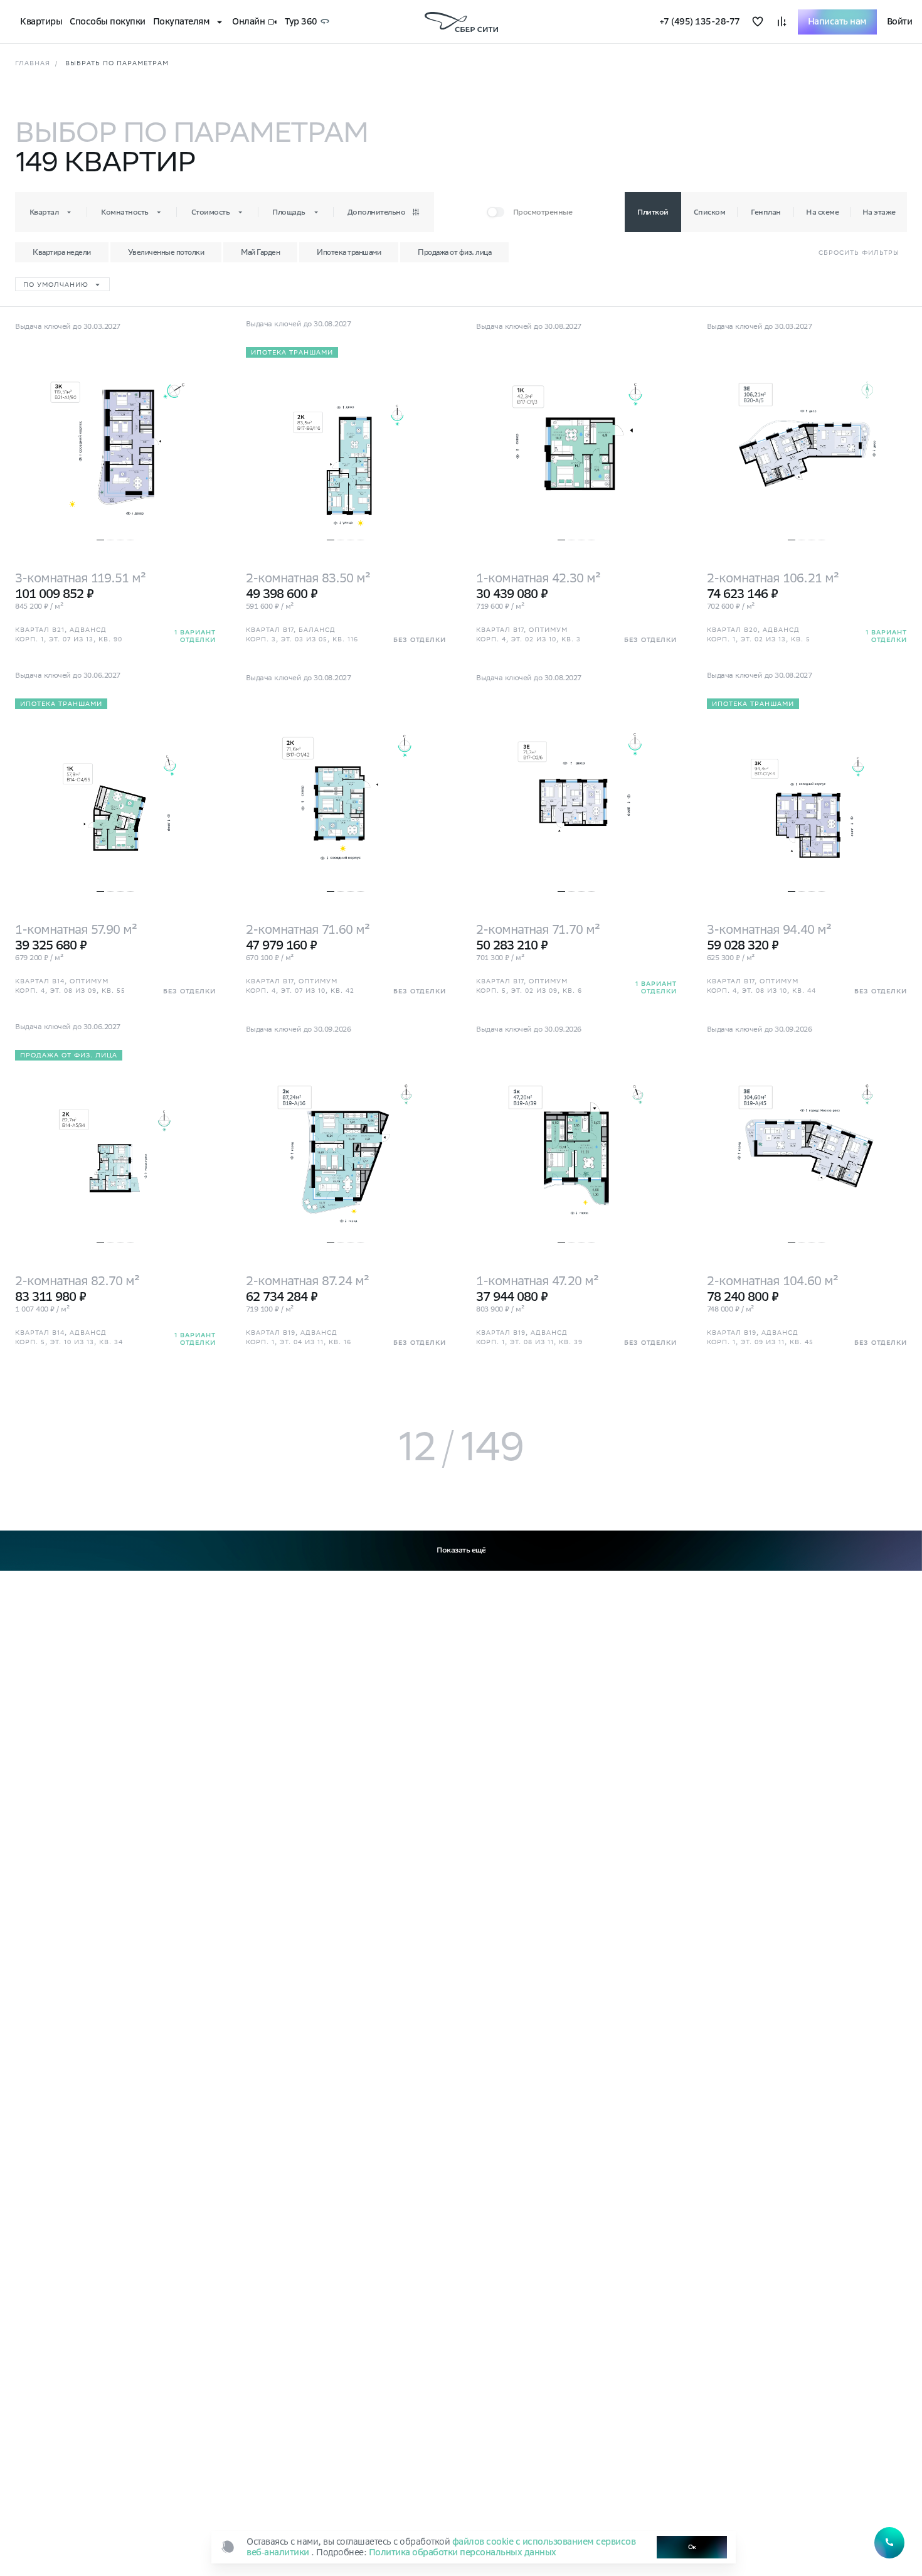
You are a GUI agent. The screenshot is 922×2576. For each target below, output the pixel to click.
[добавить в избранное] (758, 22)
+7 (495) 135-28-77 (700, 22)
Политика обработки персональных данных (463, 2552)
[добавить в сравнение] (782, 22)
